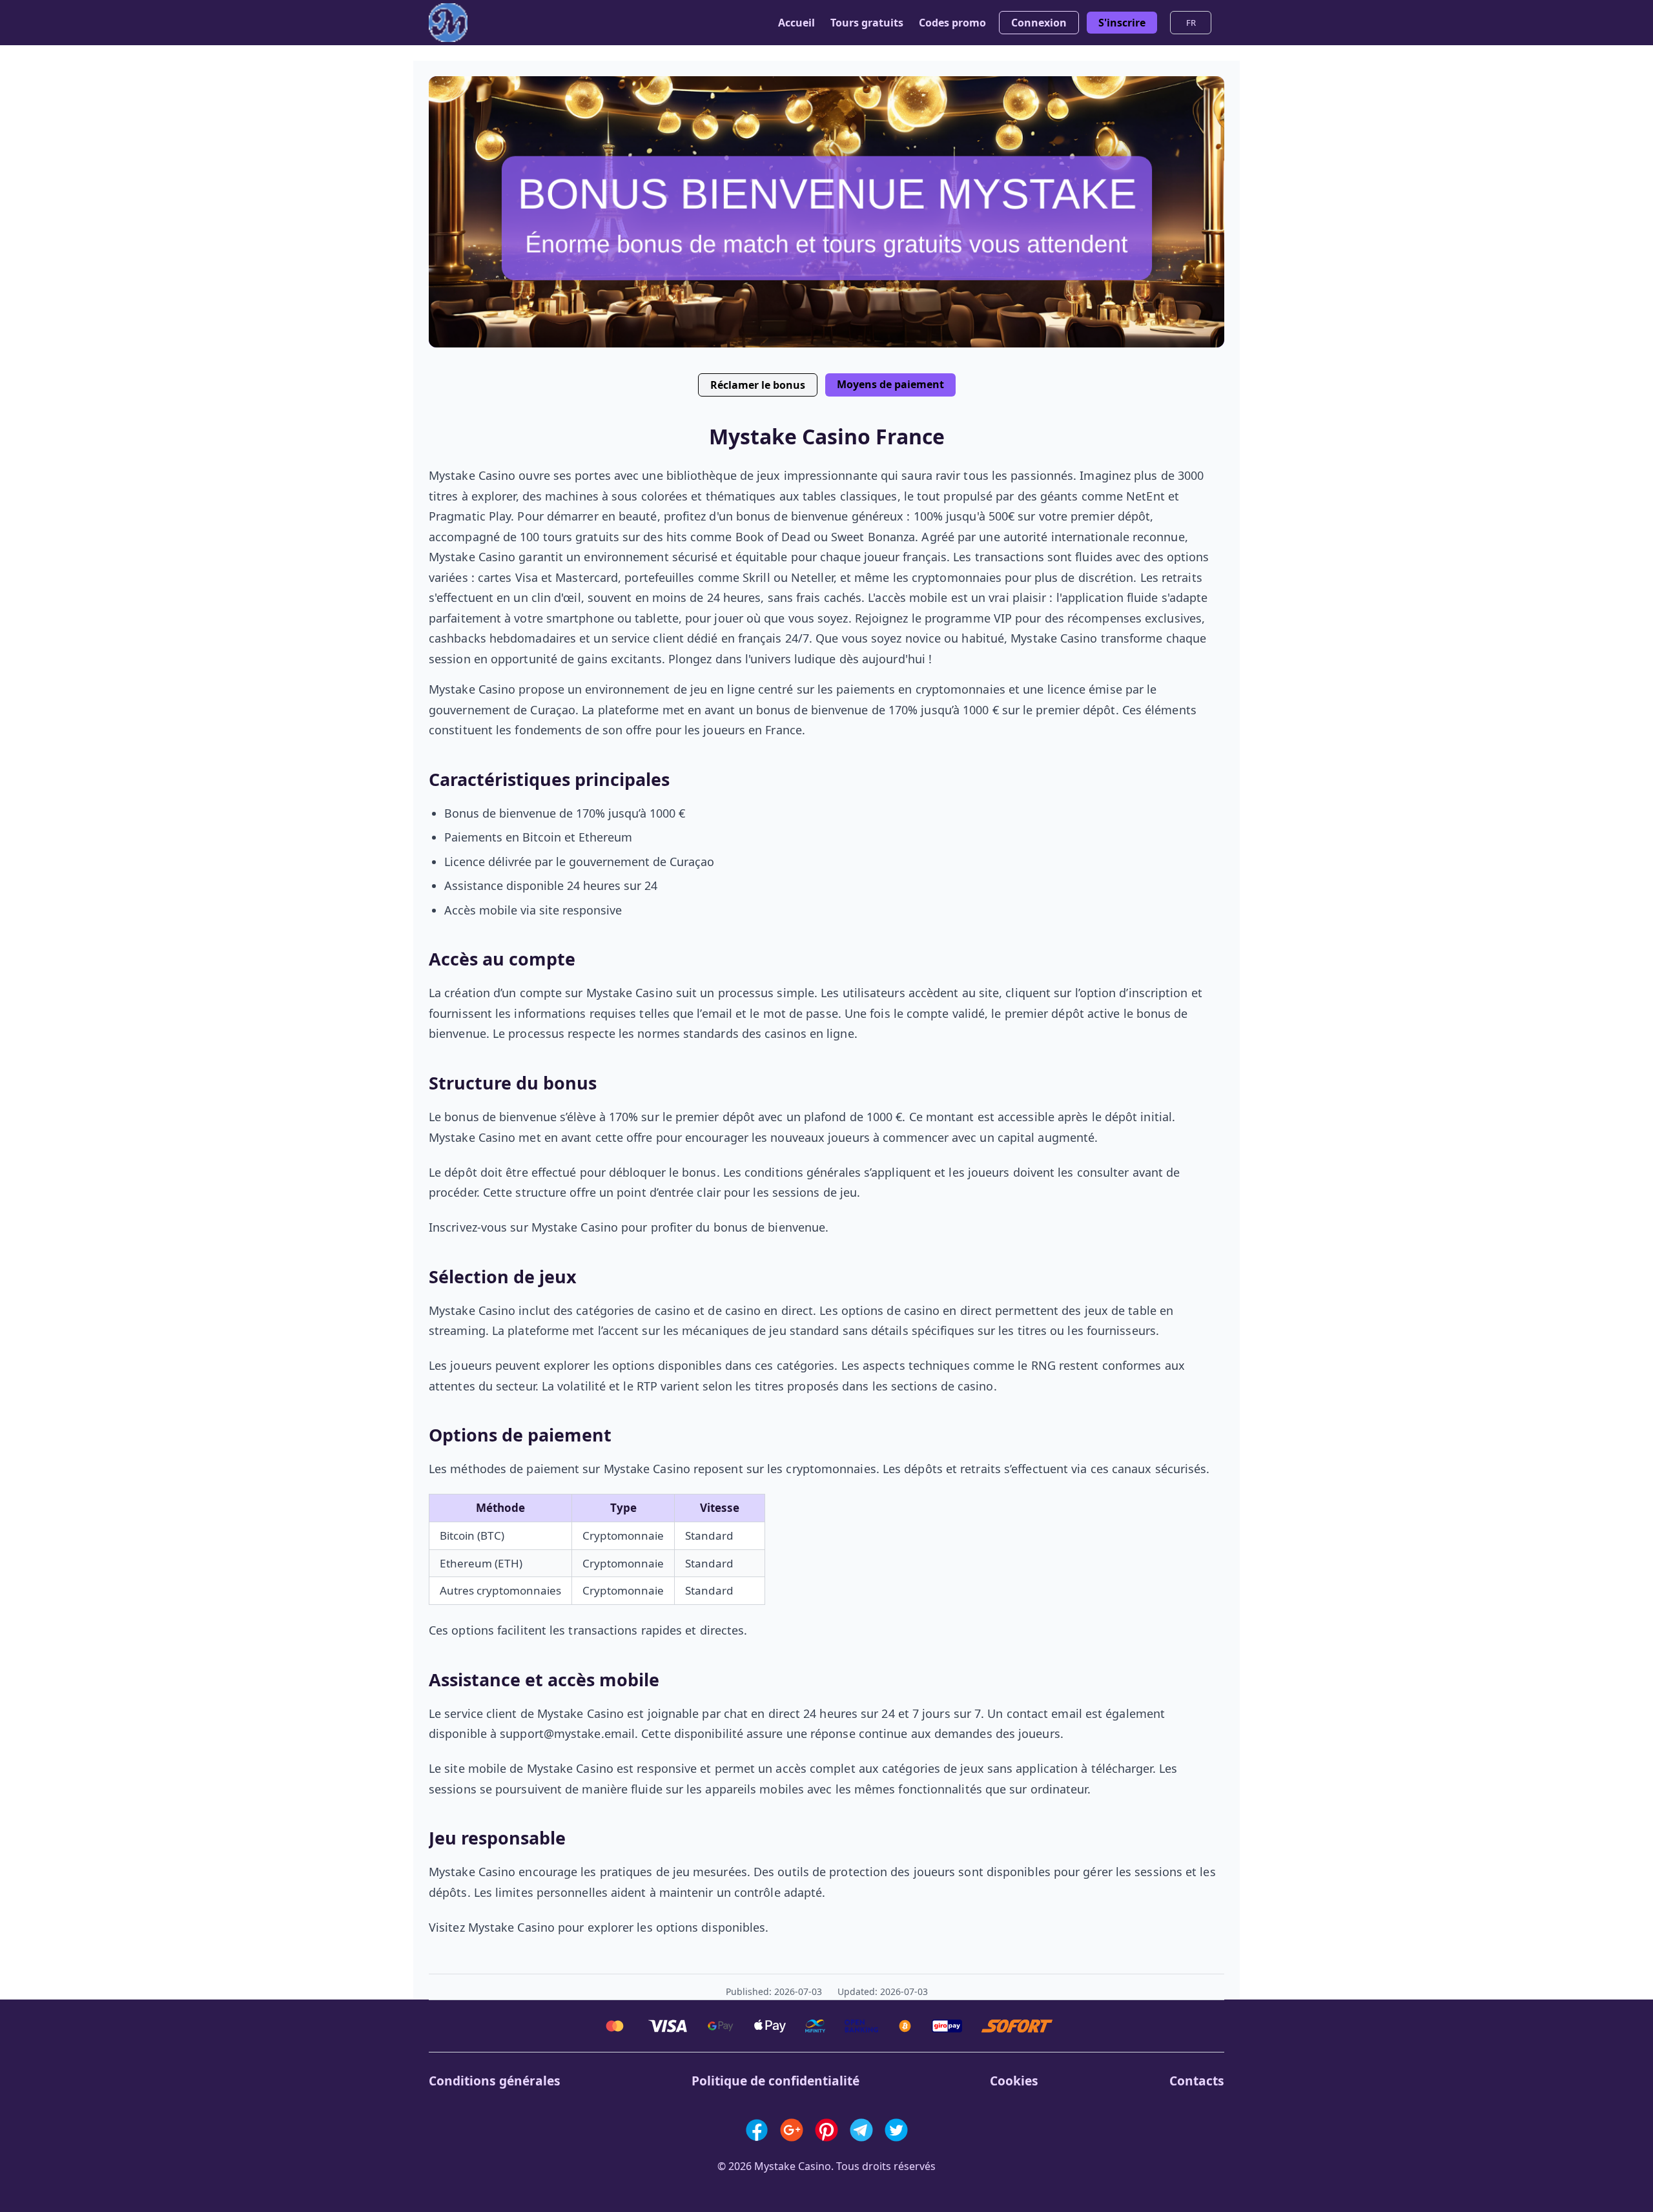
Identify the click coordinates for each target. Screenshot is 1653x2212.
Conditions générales (495, 2081)
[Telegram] (861, 2130)
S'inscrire (1122, 23)
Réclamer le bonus (758, 385)
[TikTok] (896, 2130)
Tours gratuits (867, 23)
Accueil (796, 23)
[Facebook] (757, 2130)
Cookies (1014, 2081)
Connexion (1039, 23)
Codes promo (952, 23)
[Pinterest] (826, 2130)
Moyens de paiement (890, 384)
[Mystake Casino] (448, 23)
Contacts (1197, 2081)
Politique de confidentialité (775, 2081)
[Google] (792, 2130)
